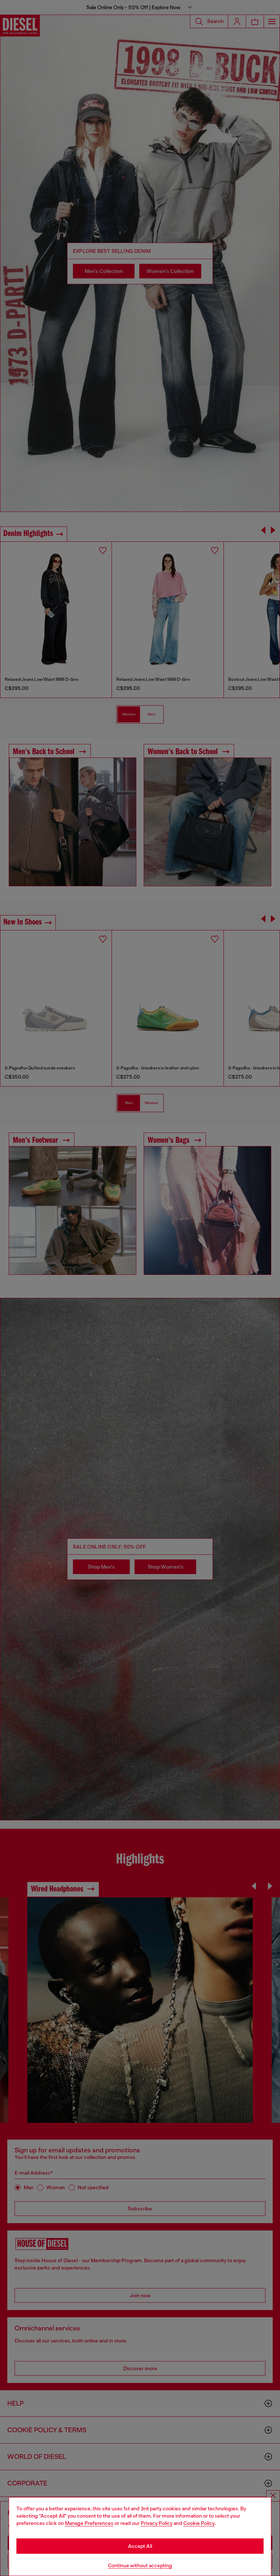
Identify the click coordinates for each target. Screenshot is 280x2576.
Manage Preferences (89, 2523)
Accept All (140, 2546)
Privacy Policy (157, 2523)
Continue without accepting (140, 2565)
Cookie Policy (199, 2523)
